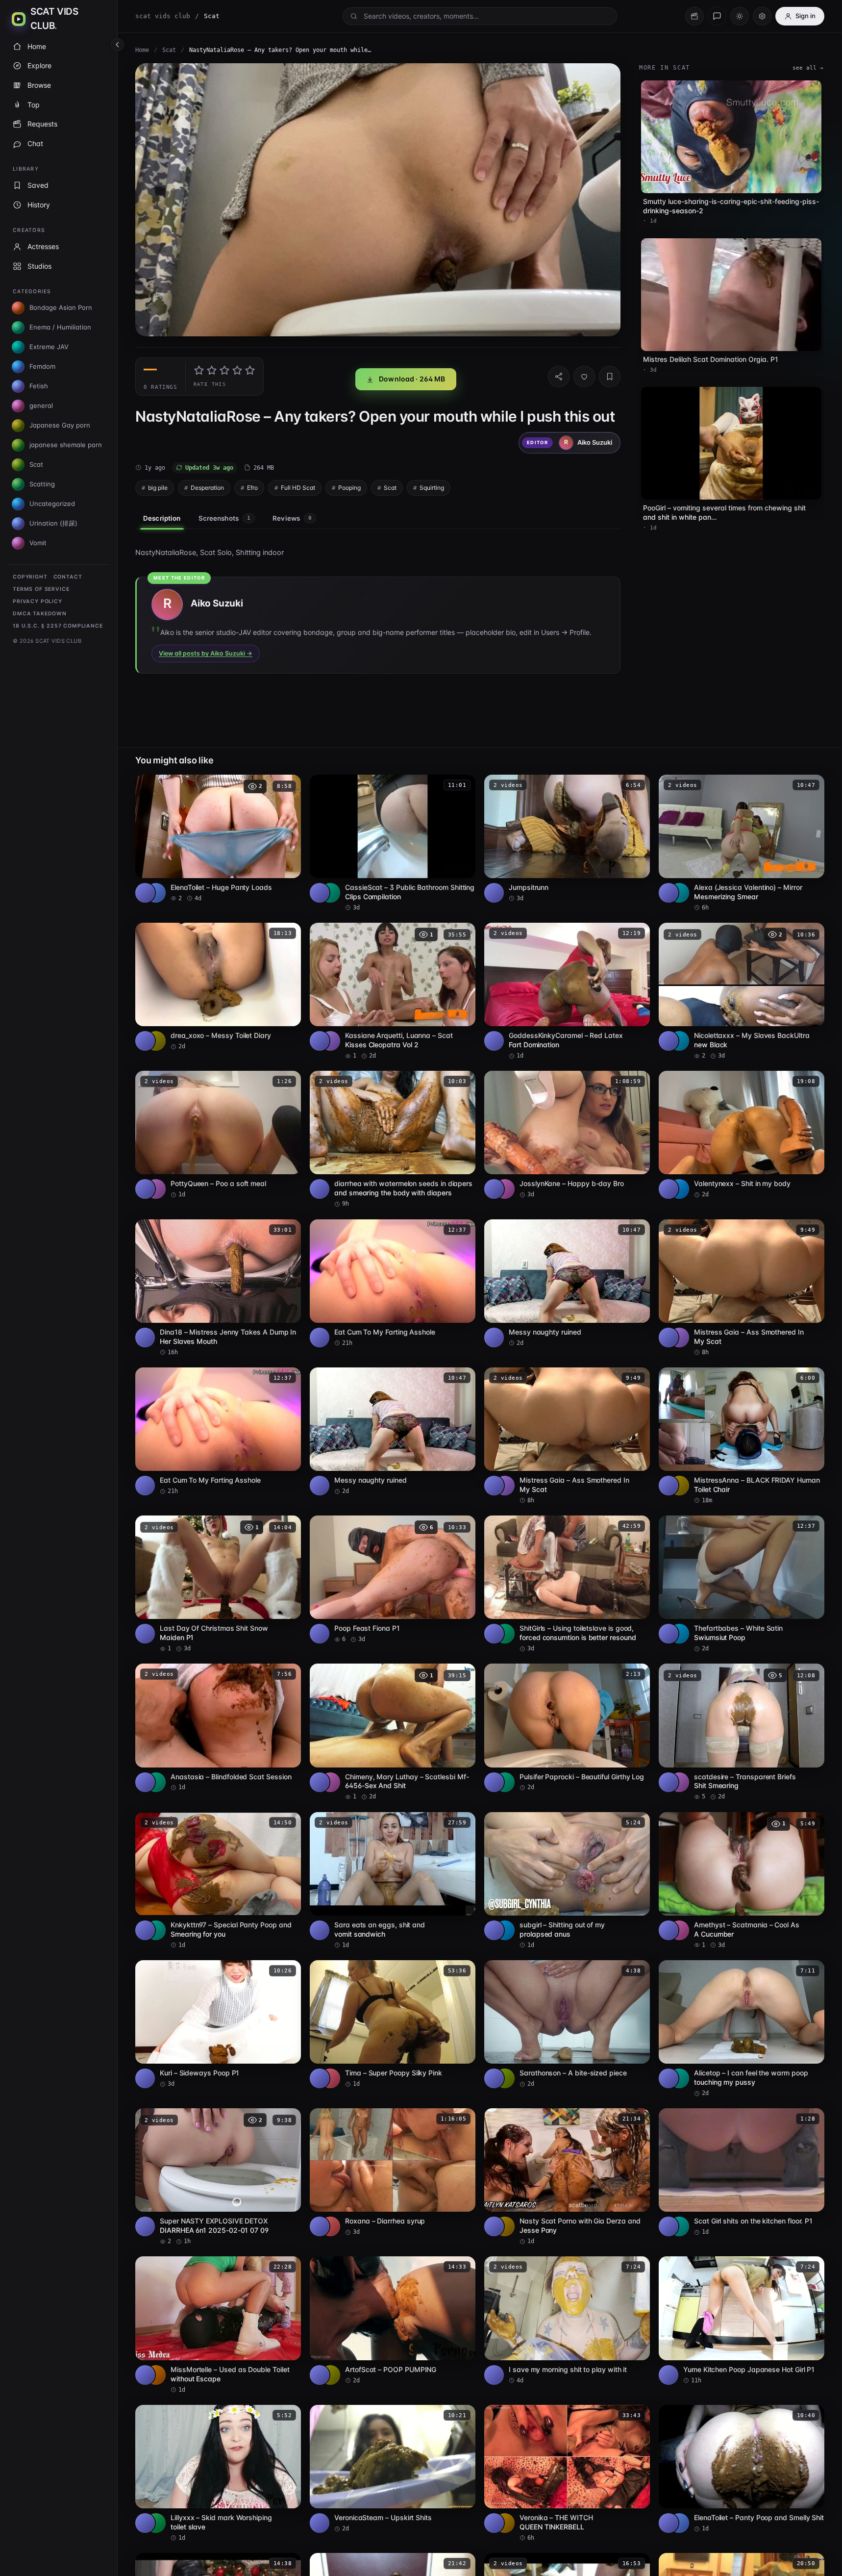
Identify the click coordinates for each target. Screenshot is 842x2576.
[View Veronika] (505, 2523)
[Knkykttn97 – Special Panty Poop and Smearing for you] (218, 1881)
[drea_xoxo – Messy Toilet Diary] (218, 987)
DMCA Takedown (40, 614)
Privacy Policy (37, 601)
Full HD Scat (298, 488)
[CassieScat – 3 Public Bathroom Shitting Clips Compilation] (393, 843)
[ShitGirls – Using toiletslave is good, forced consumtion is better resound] (567, 1584)
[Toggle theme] (740, 16)
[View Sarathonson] (505, 2078)
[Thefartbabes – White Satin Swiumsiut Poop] (742, 1584)
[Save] (610, 377)
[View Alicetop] (679, 2078)
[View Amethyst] (679, 1930)
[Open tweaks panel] (762, 16)
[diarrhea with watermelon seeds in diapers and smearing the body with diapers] (393, 1139)
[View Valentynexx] (679, 1189)
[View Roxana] (330, 2226)
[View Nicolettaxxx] (679, 1041)
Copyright (30, 577)
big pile (158, 488)
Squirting (432, 488)
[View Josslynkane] (505, 1189)
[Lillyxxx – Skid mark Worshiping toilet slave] (218, 2474)
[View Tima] (330, 2078)
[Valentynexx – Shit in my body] (742, 1135)
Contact (68, 577)
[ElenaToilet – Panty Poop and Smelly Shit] (742, 2469)
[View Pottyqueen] (156, 1189)
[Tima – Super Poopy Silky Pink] (393, 2024)
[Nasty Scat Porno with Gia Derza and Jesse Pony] (567, 2177)
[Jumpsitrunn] (567, 839)
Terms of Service (41, 589)
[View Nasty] (505, 2226)
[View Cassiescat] (330, 893)
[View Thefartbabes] (679, 1634)
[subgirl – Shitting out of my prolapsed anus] (567, 1881)
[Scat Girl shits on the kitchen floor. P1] (742, 2172)
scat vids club (163, 16)
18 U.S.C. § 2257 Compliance (58, 626)
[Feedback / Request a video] (717, 16)
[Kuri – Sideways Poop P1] (218, 2024)
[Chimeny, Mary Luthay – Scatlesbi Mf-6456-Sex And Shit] (393, 1732)
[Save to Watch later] (288, 785)
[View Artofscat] (330, 2375)
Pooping (349, 488)
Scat (169, 50)
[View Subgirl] (505, 1930)
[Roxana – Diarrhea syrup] (393, 2172)
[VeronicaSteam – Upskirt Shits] (393, 2469)
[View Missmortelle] (156, 2375)
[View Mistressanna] (679, 1486)
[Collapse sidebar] (118, 45)
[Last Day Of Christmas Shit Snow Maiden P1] (218, 1584)
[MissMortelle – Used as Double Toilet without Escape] (218, 2325)
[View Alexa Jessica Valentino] (679, 893)
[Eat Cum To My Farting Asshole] (393, 1283)
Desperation (207, 488)
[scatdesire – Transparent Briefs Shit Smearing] (742, 1732)
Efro (252, 488)
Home (142, 50)
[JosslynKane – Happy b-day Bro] (567, 1135)
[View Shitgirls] (505, 1634)
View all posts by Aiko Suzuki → (206, 653)
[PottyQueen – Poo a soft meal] (218, 1135)
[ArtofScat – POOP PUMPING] (393, 2320)
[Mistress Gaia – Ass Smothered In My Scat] (742, 1288)
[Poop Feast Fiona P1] (393, 1579)
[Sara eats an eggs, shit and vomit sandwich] (393, 1881)
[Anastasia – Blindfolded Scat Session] (218, 1728)
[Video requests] (694, 16)
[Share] (559, 377)
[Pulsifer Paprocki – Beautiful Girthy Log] (567, 1728)
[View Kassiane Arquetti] (330, 1041)
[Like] (584, 377)
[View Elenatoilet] (156, 893)
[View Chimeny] (330, 1782)
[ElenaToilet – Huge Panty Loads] (218, 839)
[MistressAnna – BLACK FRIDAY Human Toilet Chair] (742, 1436)
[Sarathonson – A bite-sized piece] (567, 2024)
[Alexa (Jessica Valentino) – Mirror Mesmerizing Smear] (742, 843)
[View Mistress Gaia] (679, 1338)
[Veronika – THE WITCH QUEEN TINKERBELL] (567, 2474)
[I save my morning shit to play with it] (567, 2320)
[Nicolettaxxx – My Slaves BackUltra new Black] (742, 991)
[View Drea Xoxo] (156, 1041)
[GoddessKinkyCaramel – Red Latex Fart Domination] (567, 991)
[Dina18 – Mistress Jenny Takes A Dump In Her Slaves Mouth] (218, 1288)
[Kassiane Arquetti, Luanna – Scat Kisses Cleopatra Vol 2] (393, 991)
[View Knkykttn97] (156, 1930)
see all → (808, 68)
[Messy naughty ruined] (567, 1283)
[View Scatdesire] (679, 1782)
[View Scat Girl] (679, 2226)
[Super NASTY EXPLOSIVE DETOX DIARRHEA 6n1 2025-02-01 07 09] (218, 2177)
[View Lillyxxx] (156, 2523)
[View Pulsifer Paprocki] (505, 1782)
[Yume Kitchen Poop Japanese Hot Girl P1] (742, 2320)
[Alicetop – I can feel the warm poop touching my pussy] (742, 2029)
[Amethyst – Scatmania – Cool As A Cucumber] (742, 1881)
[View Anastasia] (156, 1782)
